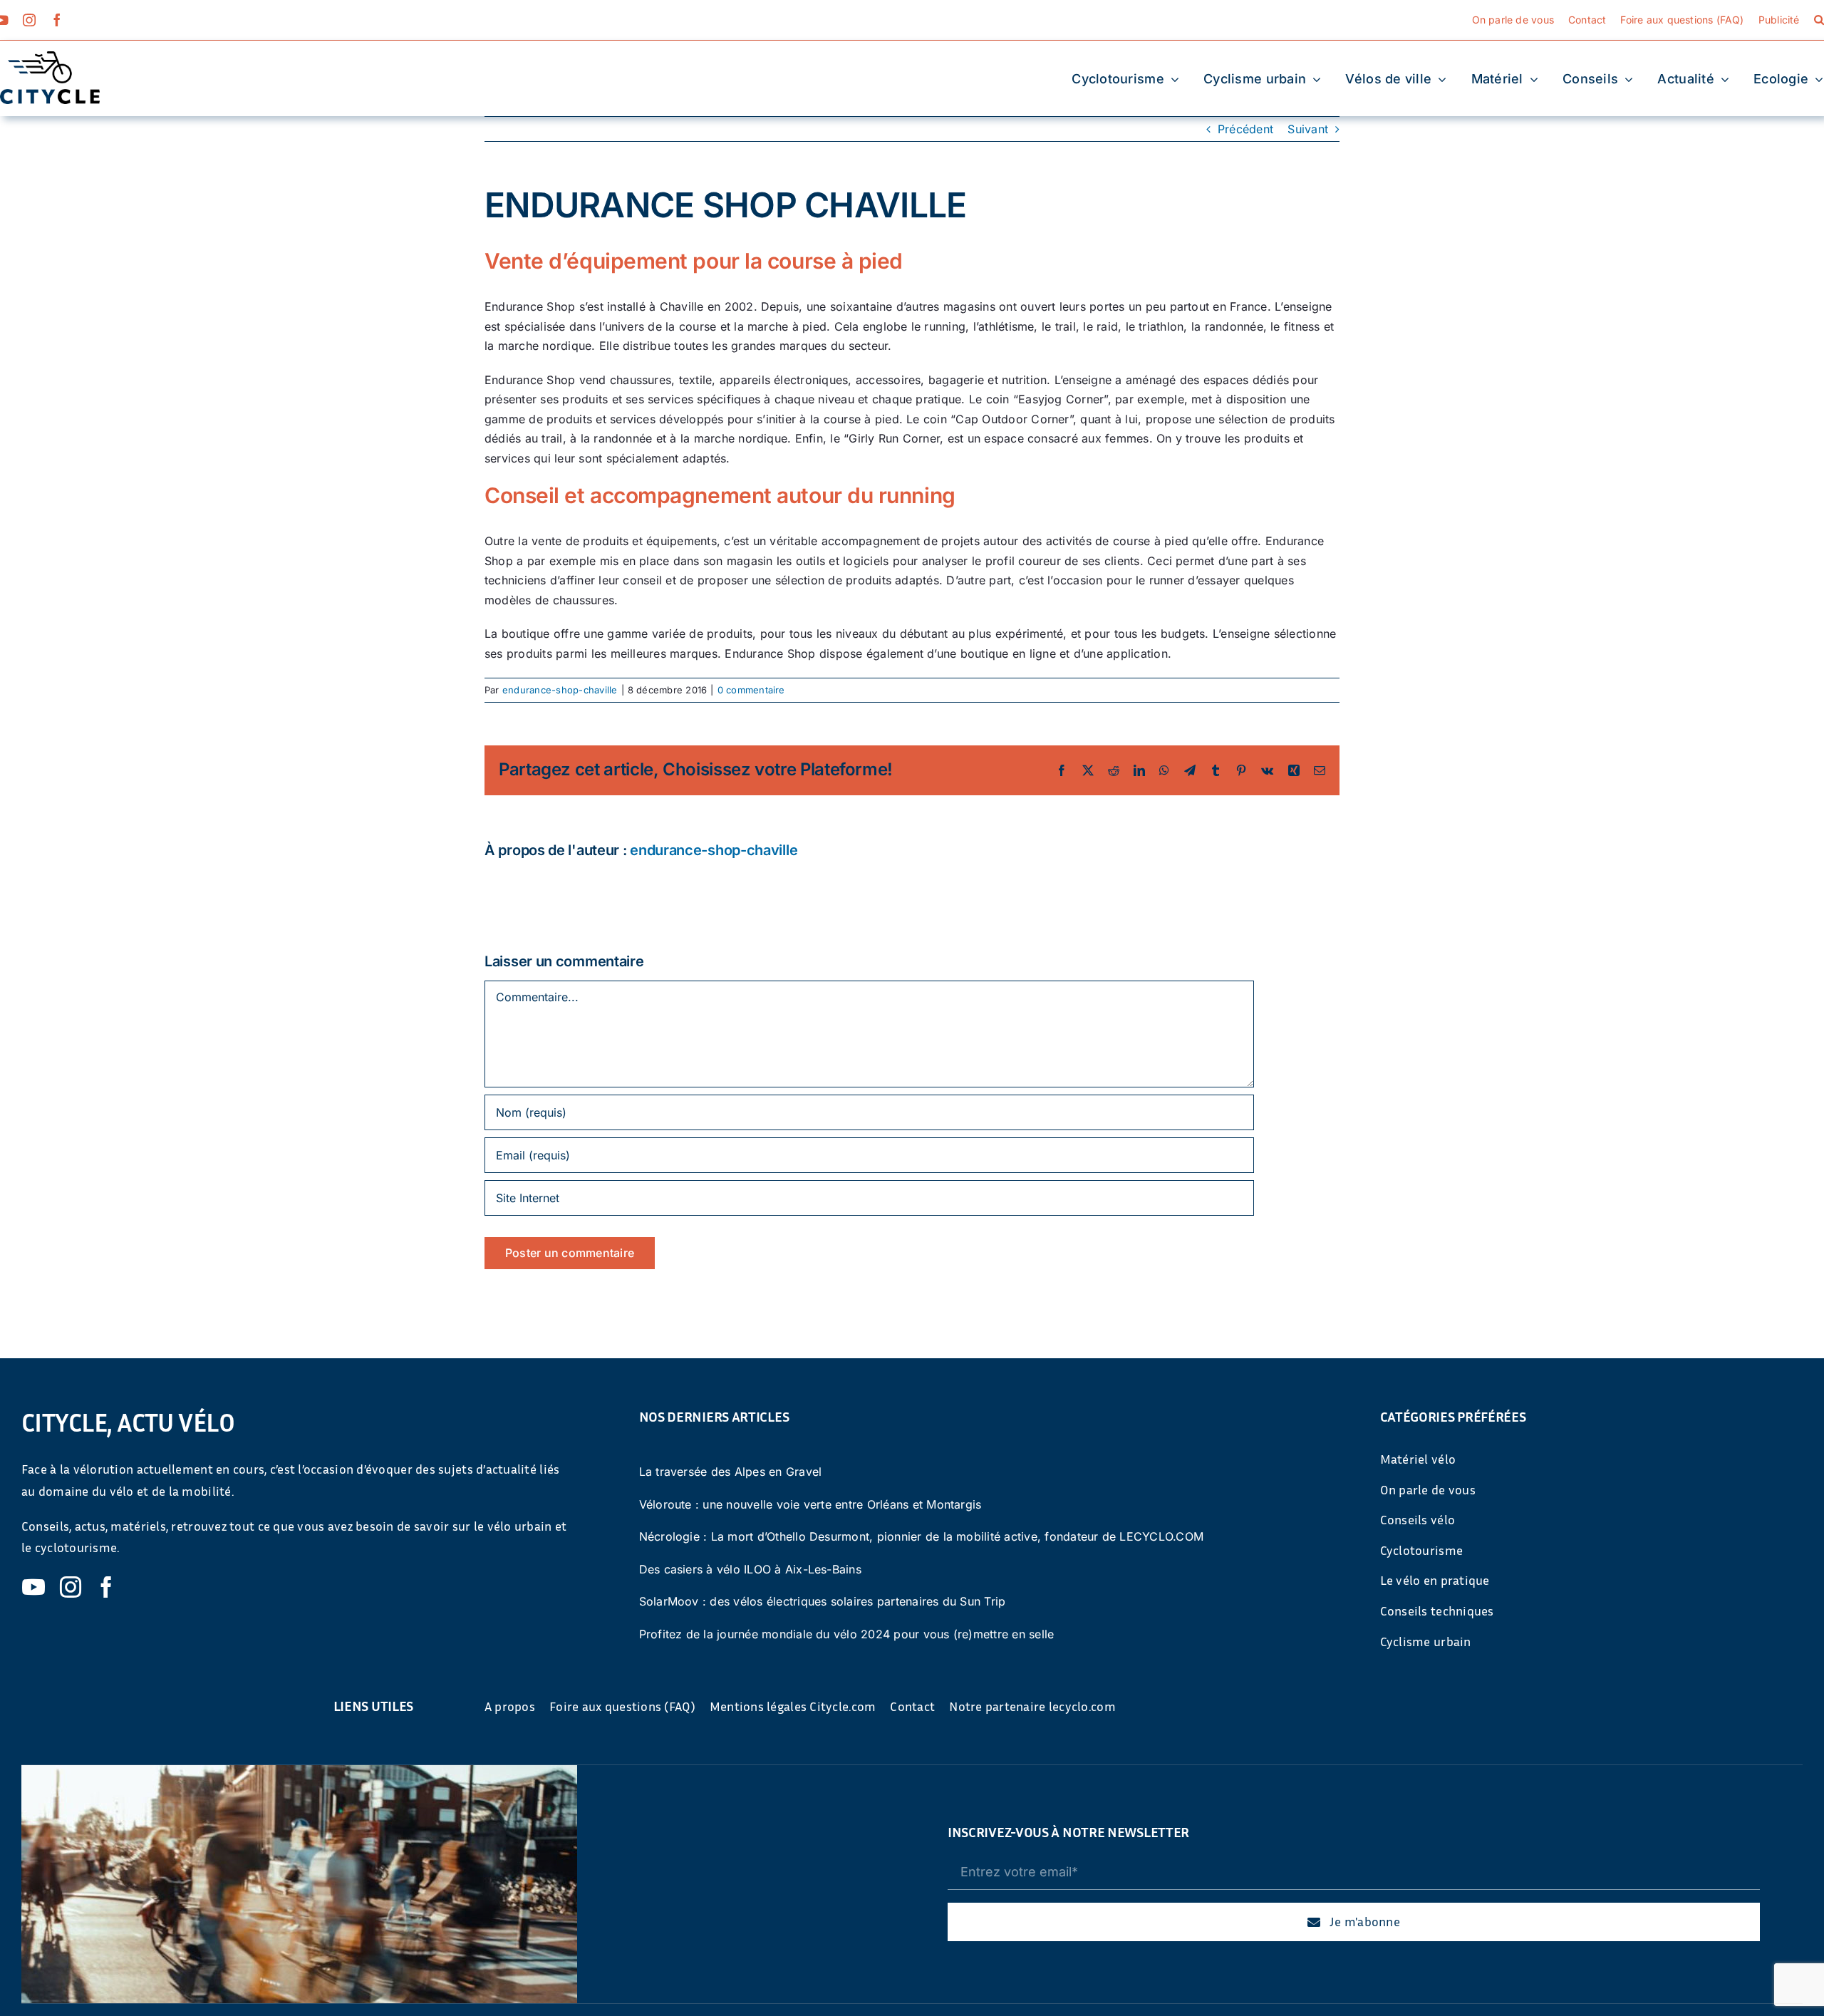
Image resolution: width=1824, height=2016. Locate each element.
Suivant (1308, 129)
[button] (1819, 20)
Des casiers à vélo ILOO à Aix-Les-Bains (750, 1569)
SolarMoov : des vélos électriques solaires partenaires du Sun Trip (823, 1601)
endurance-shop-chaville (560, 690)
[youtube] (33, 1587)
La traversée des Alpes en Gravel (731, 1472)
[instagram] (29, 20)
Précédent (1245, 129)
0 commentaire (751, 690)
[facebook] (57, 20)
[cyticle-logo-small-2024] (50, 57)
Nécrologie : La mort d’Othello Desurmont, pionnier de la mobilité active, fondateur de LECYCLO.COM (922, 1536)
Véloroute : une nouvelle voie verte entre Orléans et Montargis (810, 1504)
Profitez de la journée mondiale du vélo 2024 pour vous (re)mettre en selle (847, 1634)
